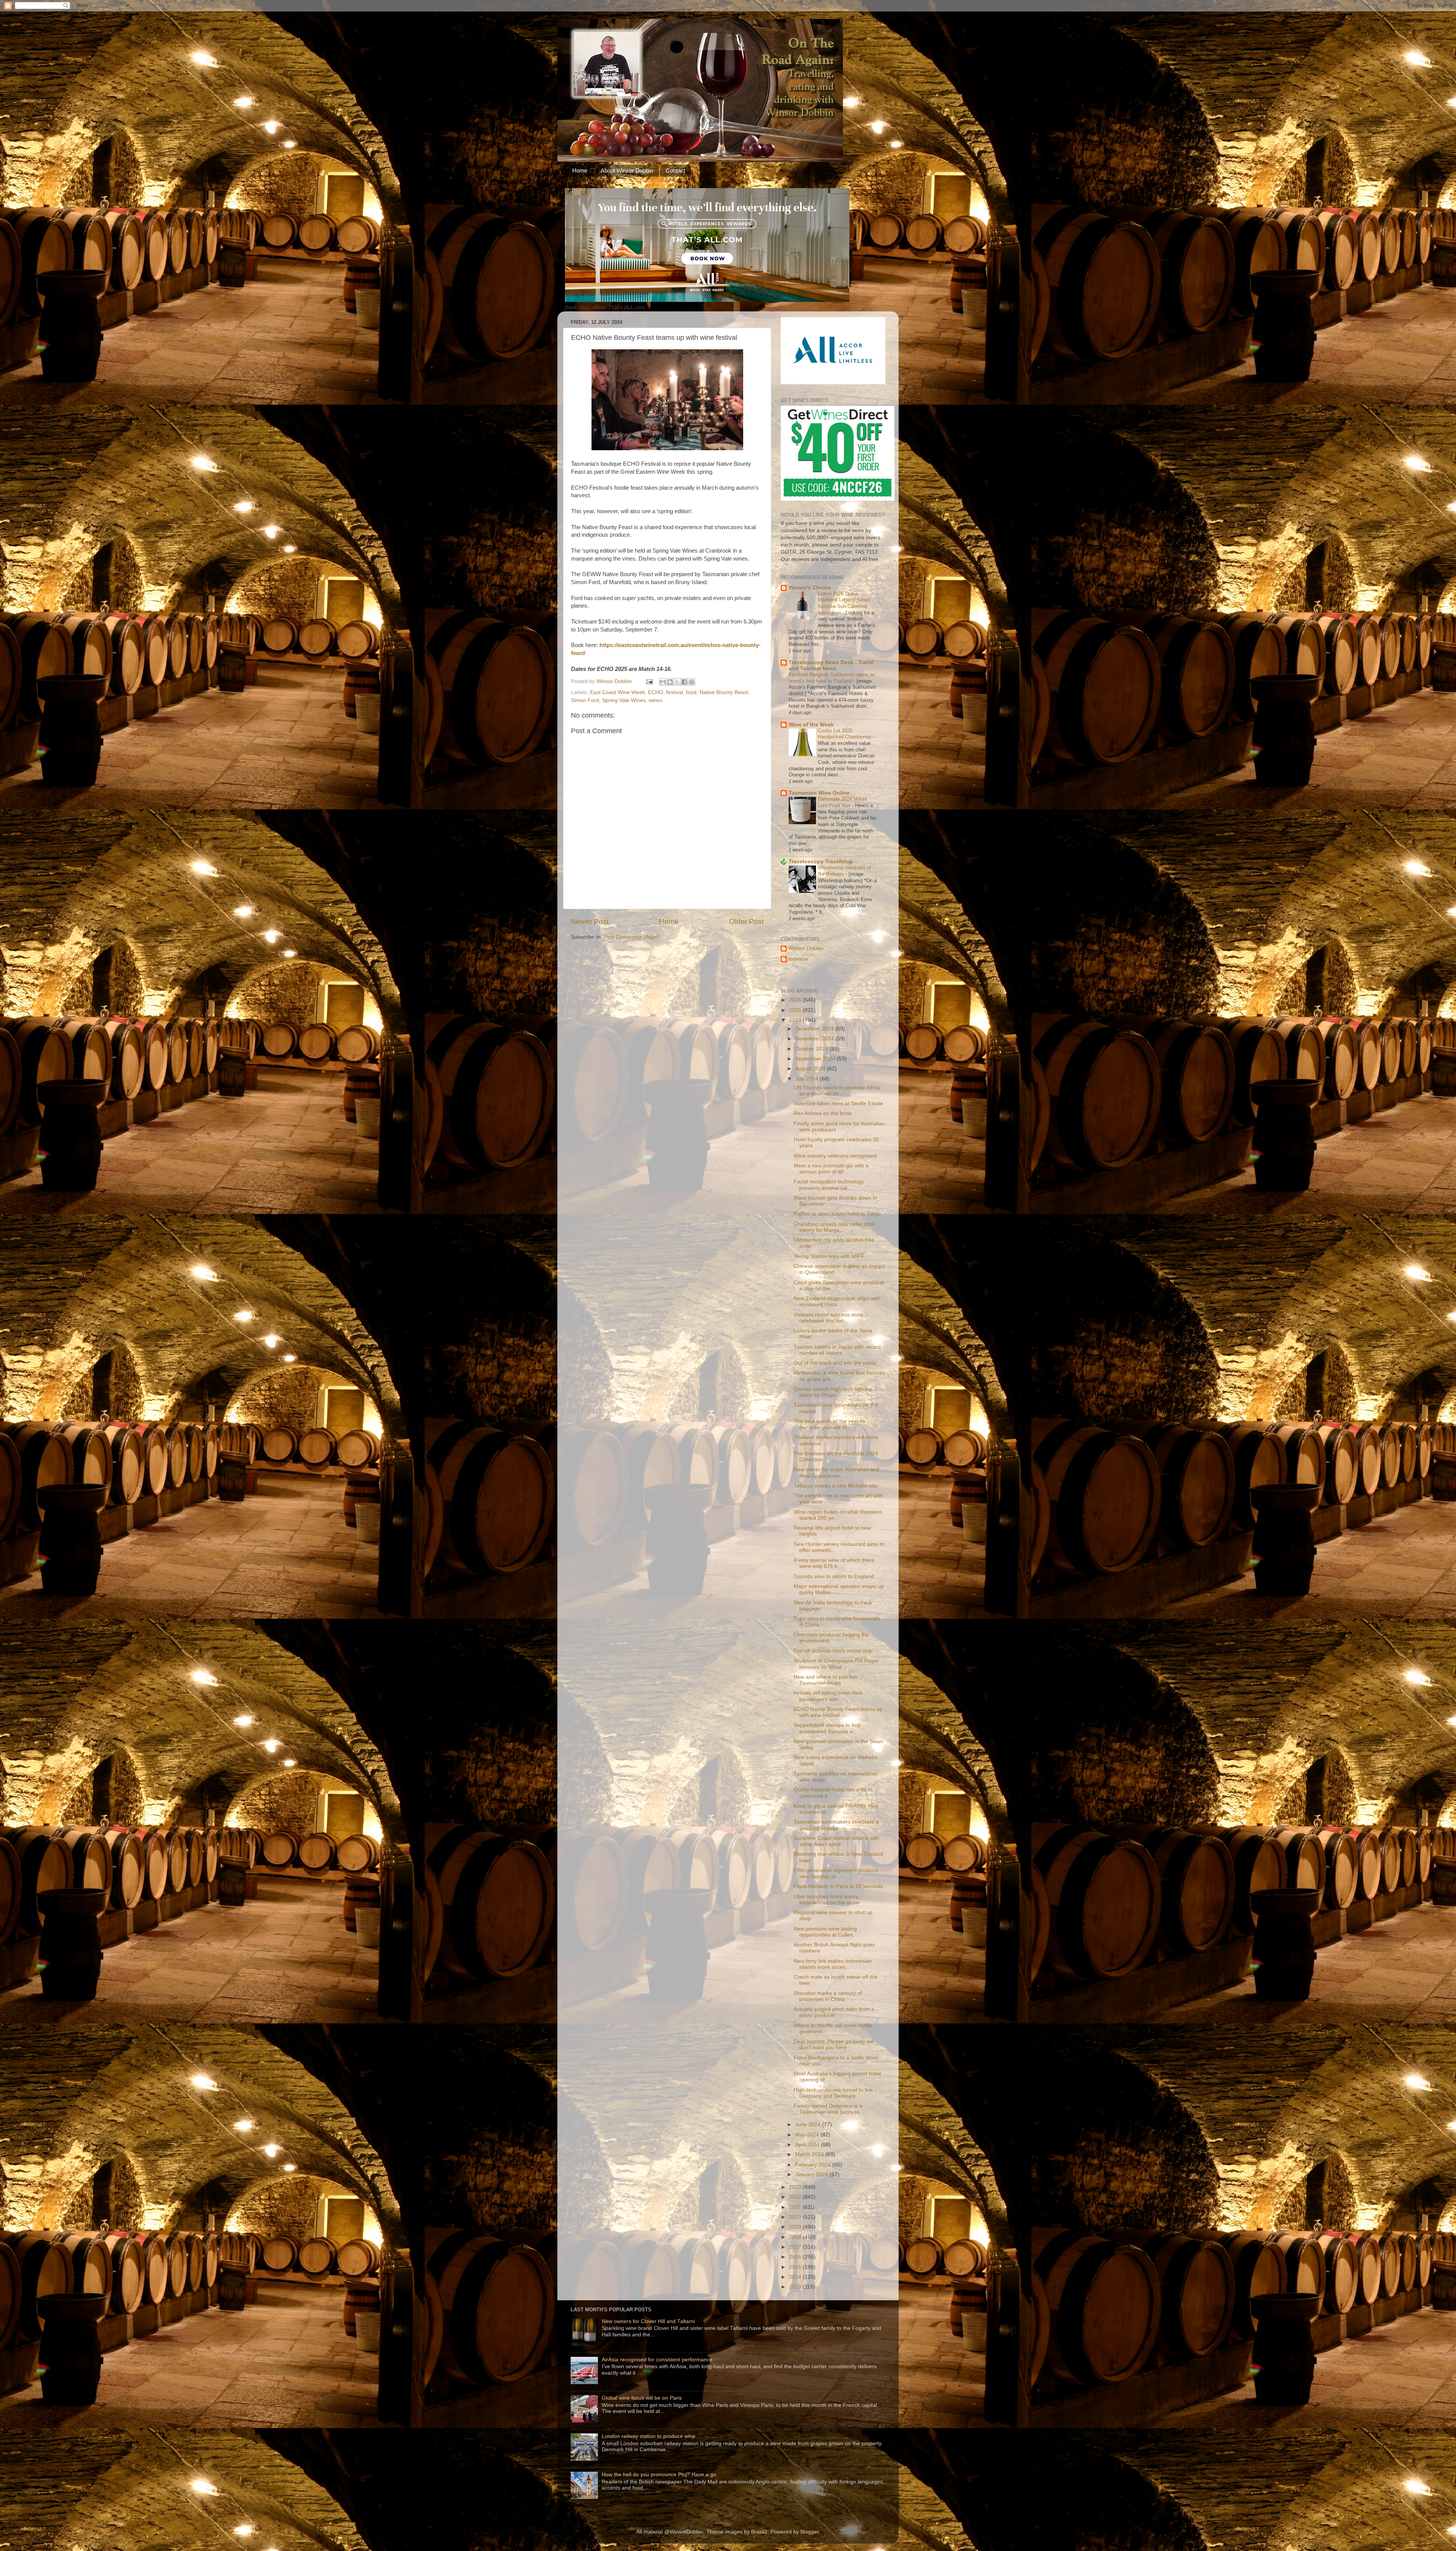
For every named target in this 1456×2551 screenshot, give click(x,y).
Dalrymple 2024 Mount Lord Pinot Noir (843, 802)
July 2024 (807, 1079)
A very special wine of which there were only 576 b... (834, 1563)
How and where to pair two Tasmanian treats (826, 1680)
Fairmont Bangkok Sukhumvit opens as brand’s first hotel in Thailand (832, 678)
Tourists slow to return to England (834, 1576)
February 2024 (814, 2165)
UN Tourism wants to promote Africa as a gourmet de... (837, 1091)
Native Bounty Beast (724, 692)
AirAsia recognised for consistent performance (657, 2360)
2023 (796, 2187)
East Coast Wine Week (617, 692)
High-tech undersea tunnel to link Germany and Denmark (833, 2093)
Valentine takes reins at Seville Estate (838, 1103)
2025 (796, 1010)
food (691, 692)
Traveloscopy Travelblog (821, 862)
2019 (796, 2227)
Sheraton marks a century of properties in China (828, 1996)
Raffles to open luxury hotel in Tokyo (837, 1214)
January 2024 (812, 2175)
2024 (796, 1020)
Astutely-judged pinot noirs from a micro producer (834, 2012)
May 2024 (808, 2135)
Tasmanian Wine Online (819, 793)
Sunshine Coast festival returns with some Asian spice (836, 1841)
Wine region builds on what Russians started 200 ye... (838, 1515)
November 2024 (815, 1039)
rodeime (798, 959)
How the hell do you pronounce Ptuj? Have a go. (660, 2475)
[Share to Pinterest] (692, 682)
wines (656, 700)
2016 (796, 2257)
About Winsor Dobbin (627, 170)
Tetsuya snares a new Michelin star (836, 1486)
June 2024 (809, 2125)
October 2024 (812, 1049)
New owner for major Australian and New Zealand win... (836, 1473)
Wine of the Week (811, 725)
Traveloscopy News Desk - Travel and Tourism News (831, 665)
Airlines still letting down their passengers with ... (828, 1696)
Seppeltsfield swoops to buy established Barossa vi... (827, 1728)
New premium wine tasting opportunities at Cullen (825, 1932)
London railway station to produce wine (649, 2436)
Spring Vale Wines (624, 700)
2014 (796, 2277)
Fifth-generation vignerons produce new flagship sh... (836, 1873)
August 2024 (811, 1069)
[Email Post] (649, 681)
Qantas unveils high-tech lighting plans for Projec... (833, 1392)
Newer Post (590, 921)
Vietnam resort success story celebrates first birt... (828, 1318)
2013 (796, 2287)
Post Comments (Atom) (632, 937)
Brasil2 (759, 2532)
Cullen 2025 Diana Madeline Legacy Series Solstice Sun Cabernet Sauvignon (844, 603)
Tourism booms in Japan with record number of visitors (837, 1350)
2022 (796, 2197)
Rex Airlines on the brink (823, 1113)
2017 (796, 2247)
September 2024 (816, 1059)
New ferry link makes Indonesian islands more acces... (833, 1964)
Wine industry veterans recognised (835, 1156)
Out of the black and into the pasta (835, 1363)
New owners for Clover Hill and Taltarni (648, 2321)
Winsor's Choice (810, 588)
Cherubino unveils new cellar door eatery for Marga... (834, 1227)
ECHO (656, 692)
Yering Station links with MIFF (829, 1256)
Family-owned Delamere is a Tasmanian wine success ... (829, 2109)
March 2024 (810, 2154)
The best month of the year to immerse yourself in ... (829, 1424)
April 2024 (808, 2145)
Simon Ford (585, 700)
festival (675, 692)
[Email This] (663, 682)
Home (580, 170)
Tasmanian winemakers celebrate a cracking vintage (836, 1825)
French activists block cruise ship (833, 1651)
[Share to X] (677, 682)
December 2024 (815, 1029)
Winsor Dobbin (806, 948)
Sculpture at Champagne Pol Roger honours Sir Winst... (836, 1664)
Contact (675, 170)
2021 (796, 2207)
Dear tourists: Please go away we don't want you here (834, 2044)
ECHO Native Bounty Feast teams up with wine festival (838, 1712)
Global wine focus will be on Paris (642, 2398)
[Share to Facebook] (684, 682)
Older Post (746, 921)
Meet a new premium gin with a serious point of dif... (831, 1169)
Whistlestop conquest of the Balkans (844, 871)
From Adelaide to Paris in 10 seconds (838, 1886)
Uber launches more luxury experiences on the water (827, 1900)
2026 (796, 1000)
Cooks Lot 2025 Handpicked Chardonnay (845, 734)
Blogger (810, 2532)
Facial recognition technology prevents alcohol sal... (829, 1185)
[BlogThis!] (670, 682)
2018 (796, 2237)
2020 (796, 2217)
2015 (796, 2267)
